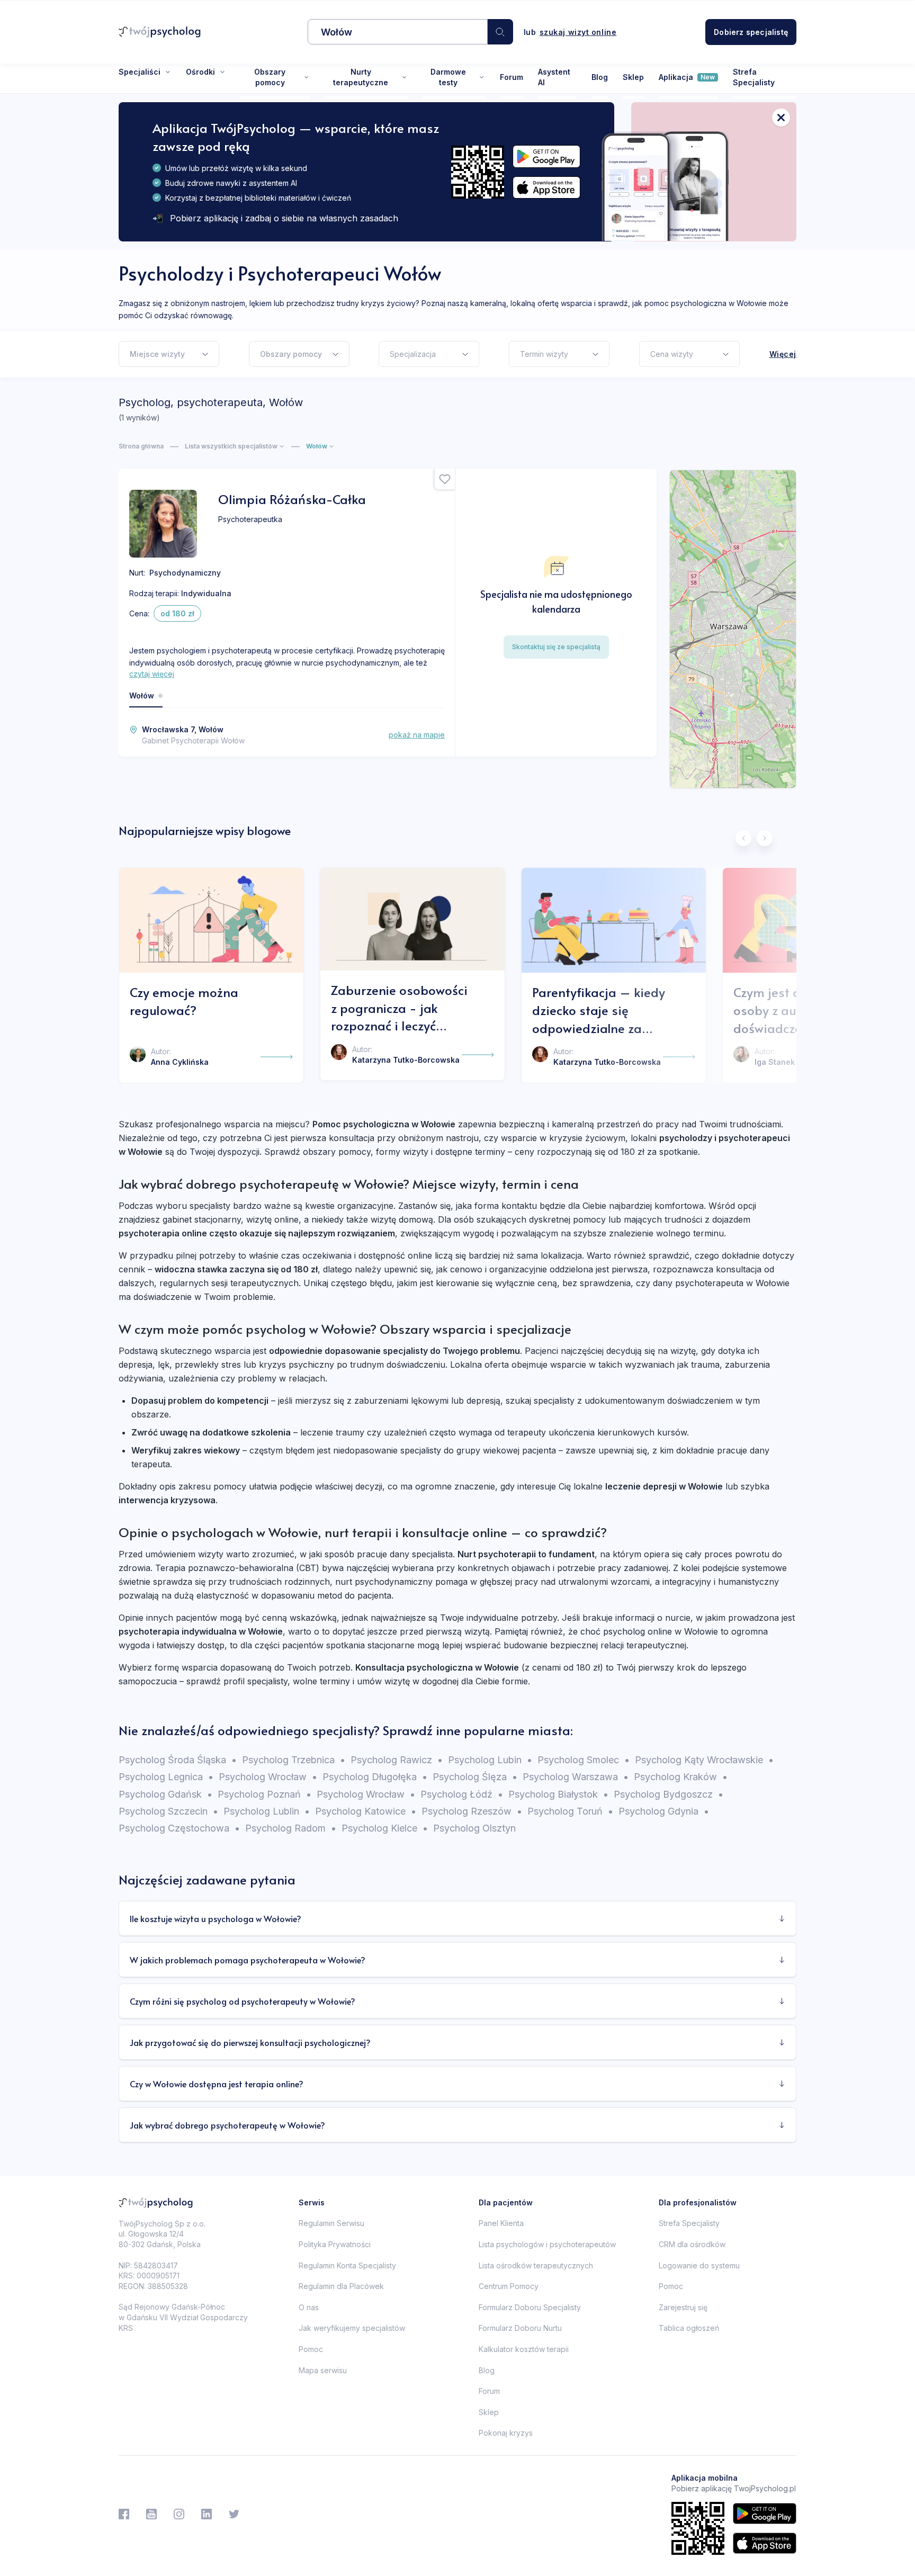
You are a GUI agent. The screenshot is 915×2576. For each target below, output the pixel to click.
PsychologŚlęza (475, 1777)
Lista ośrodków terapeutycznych (536, 2265)
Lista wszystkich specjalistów (231, 446)
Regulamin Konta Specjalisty (347, 2265)
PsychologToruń (570, 1811)
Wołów (317, 446)
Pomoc (311, 2349)
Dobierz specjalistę (751, 32)
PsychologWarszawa (576, 1777)
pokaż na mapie (417, 735)
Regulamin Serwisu (331, 2223)
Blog (600, 77)
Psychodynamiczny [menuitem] (185, 573)
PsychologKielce (385, 1828)
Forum (512, 77)
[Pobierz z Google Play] (546, 156)
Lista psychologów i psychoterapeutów (547, 2244)
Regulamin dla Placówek (341, 2286)
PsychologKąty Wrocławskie (704, 1760)
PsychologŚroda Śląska (178, 1760)
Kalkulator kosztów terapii (524, 2349)
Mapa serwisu (323, 2370)
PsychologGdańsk (165, 1794)
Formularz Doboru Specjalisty (530, 2307)
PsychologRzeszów (472, 1811)
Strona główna (141, 446)
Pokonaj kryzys (506, 2433)
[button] (500, 32)
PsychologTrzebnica (294, 1760)
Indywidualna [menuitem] (206, 593)
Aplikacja (687, 77)
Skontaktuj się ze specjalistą (556, 647)
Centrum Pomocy (509, 2286)
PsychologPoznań (264, 1794)
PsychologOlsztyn (474, 1828)
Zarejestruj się (683, 2307)
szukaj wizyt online (578, 32)
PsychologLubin (490, 1760)
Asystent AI (554, 77)
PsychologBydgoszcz (669, 1794)
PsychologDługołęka (375, 1777)
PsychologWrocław (268, 1777)
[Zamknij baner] (781, 118)
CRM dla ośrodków (692, 2244)
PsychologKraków (681, 1777)
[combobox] (398, 32)
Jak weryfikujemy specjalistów (352, 2328)
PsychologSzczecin (168, 1811)
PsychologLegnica (166, 1777)
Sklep (633, 77)
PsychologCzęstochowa (179, 1828)
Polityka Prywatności (335, 2244)
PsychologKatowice (366, 1811)
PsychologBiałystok (558, 1794)
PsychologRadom (291, 1828)
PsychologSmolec (584, 1760)
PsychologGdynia (664, 1811)
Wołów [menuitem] (142, 695)
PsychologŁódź (462, 1794)
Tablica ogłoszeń (689, 2328)
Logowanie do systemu (699, 2265)
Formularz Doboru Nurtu (520, 2328)
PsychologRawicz (397, 1760)
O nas (309, 2307)
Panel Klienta (501, 2223)
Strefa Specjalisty (754, 77)
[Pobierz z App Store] (546, 188)
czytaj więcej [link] (152, 674)
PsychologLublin (267, 1811)
